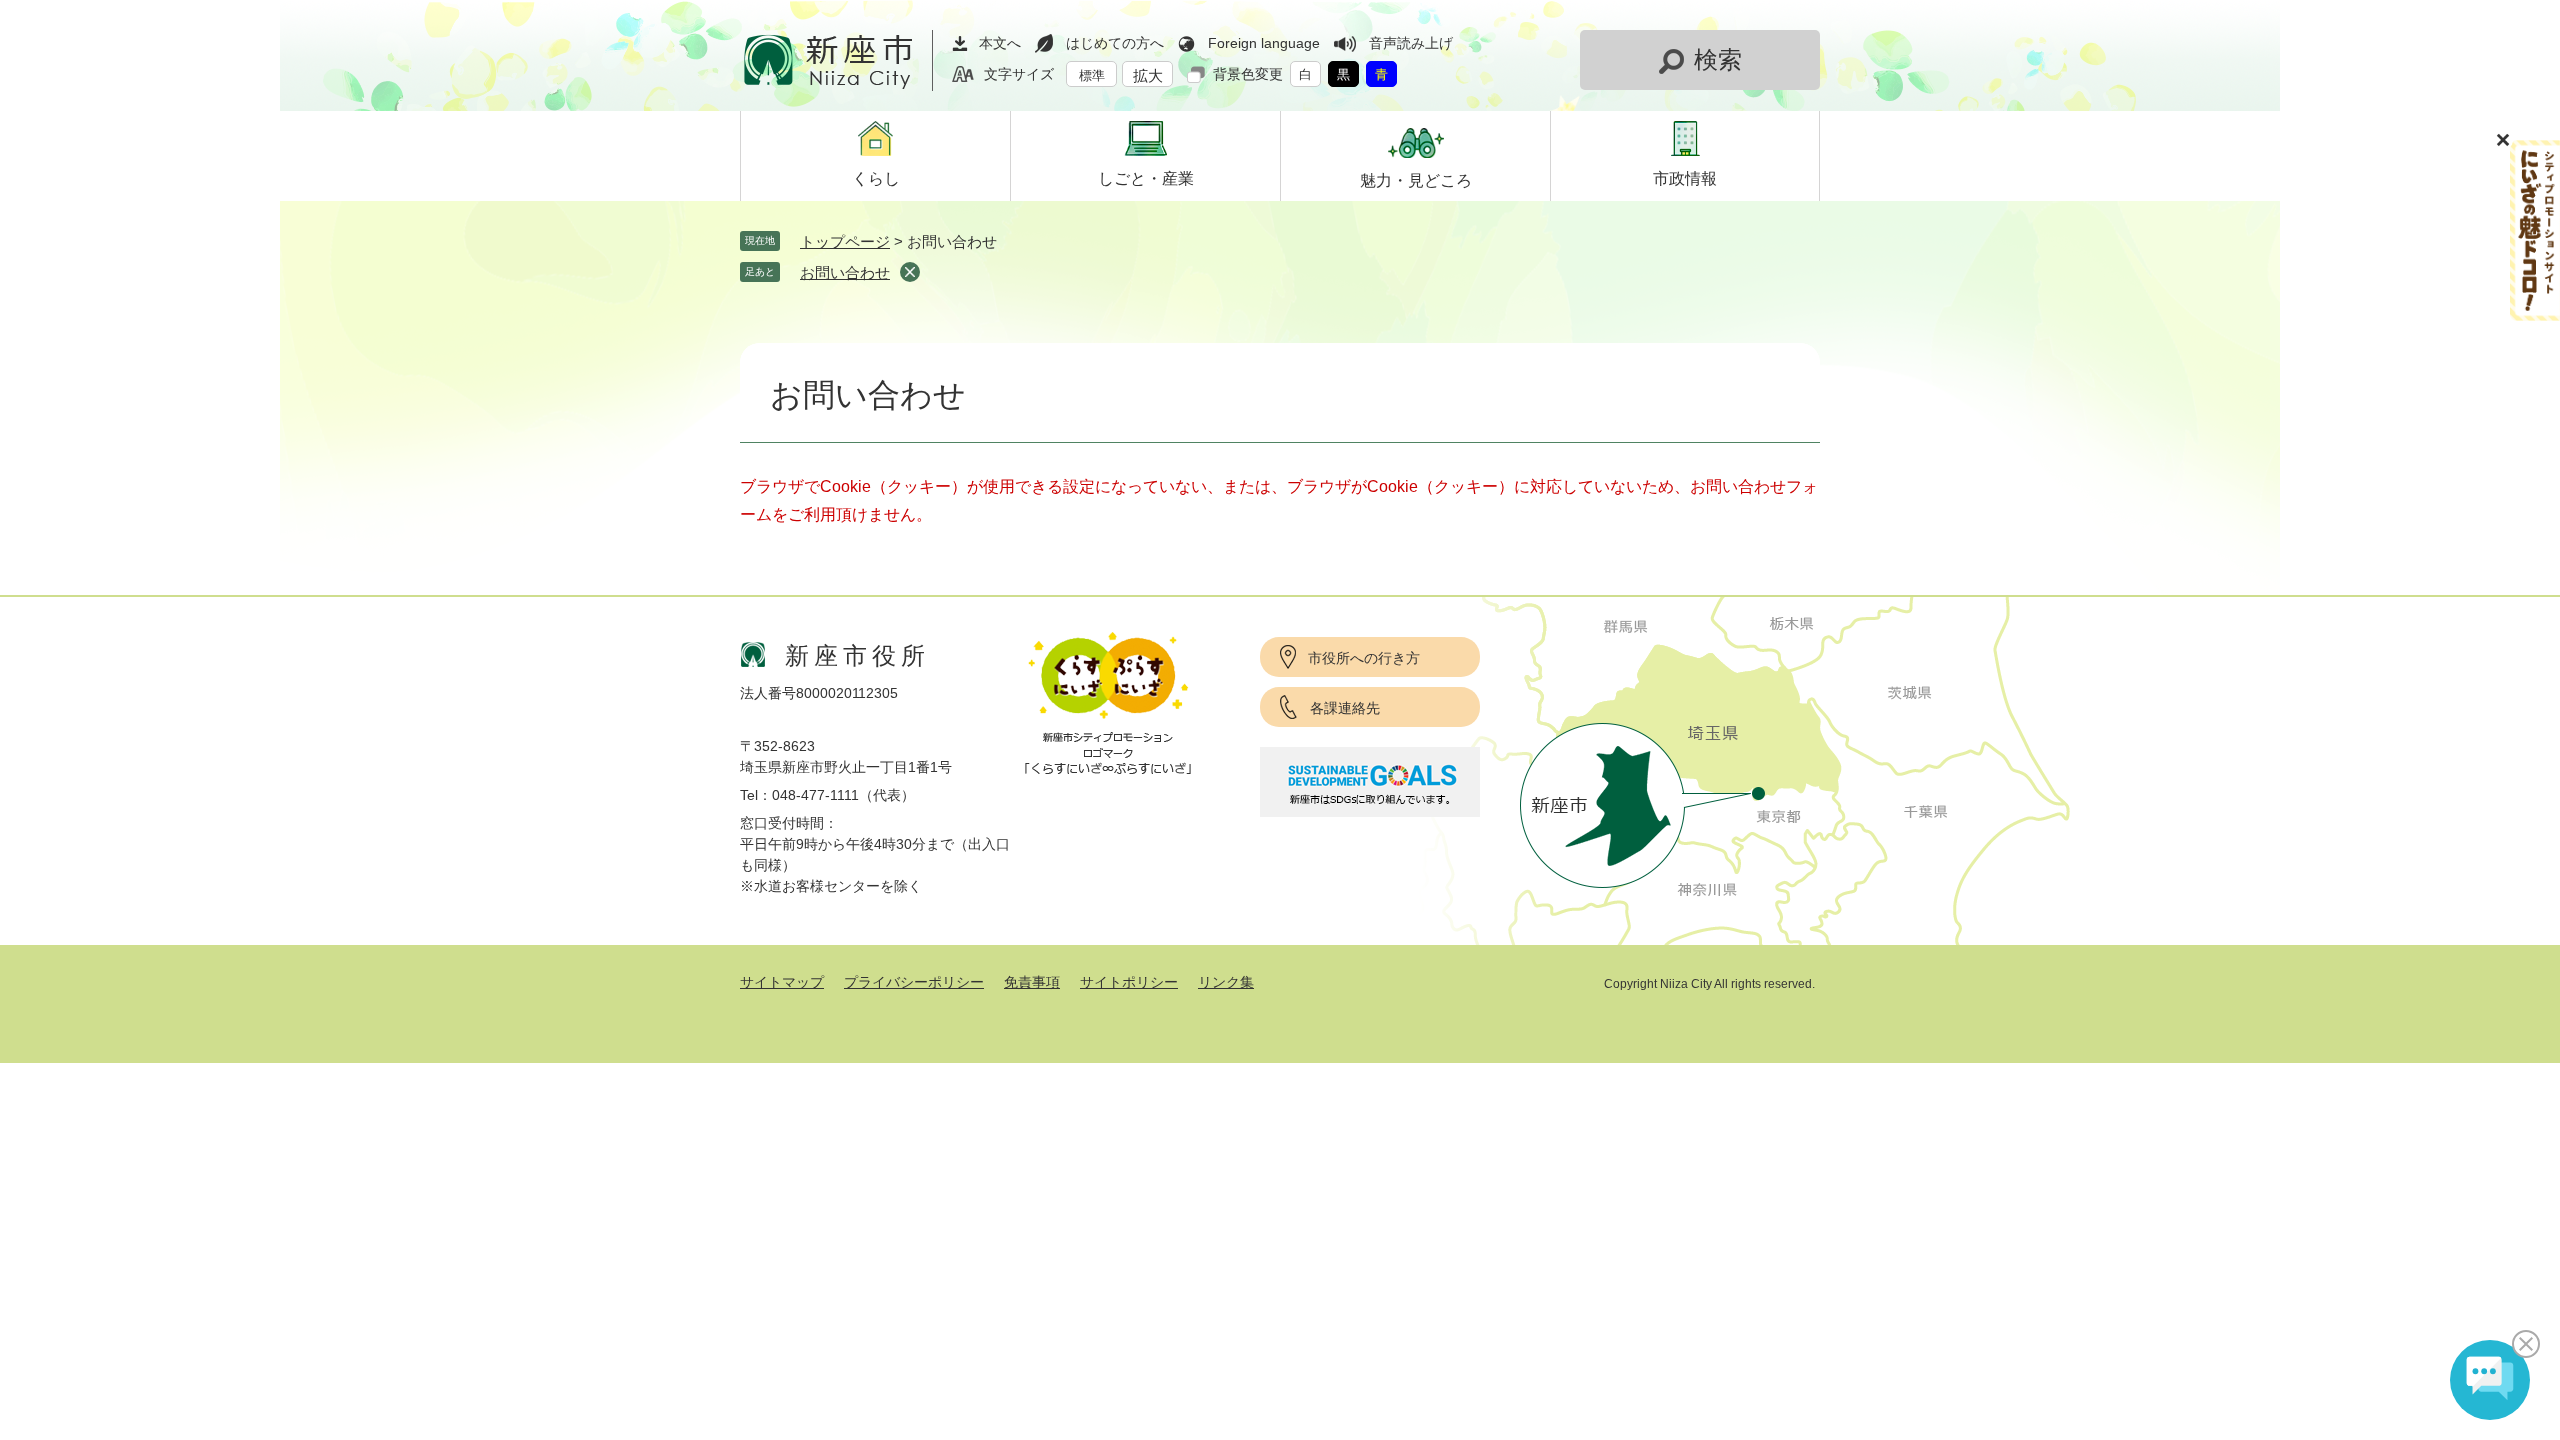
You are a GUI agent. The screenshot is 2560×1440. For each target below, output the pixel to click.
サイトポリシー (1129, 982)
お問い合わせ (845, 272)
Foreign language (1264, 43)
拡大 (1148, 75)
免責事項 (1032, 982)
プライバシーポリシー (914, 982)
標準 (1092, 75)
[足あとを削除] (910, 272)
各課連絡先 (1345, 708)
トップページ (845, 241)
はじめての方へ (1115, 43)
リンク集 (1226, 982)
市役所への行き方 (1364, 658)
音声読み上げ (1411, 43)
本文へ (1000, 43)
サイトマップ (782, 982)
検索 (1718, 59)
